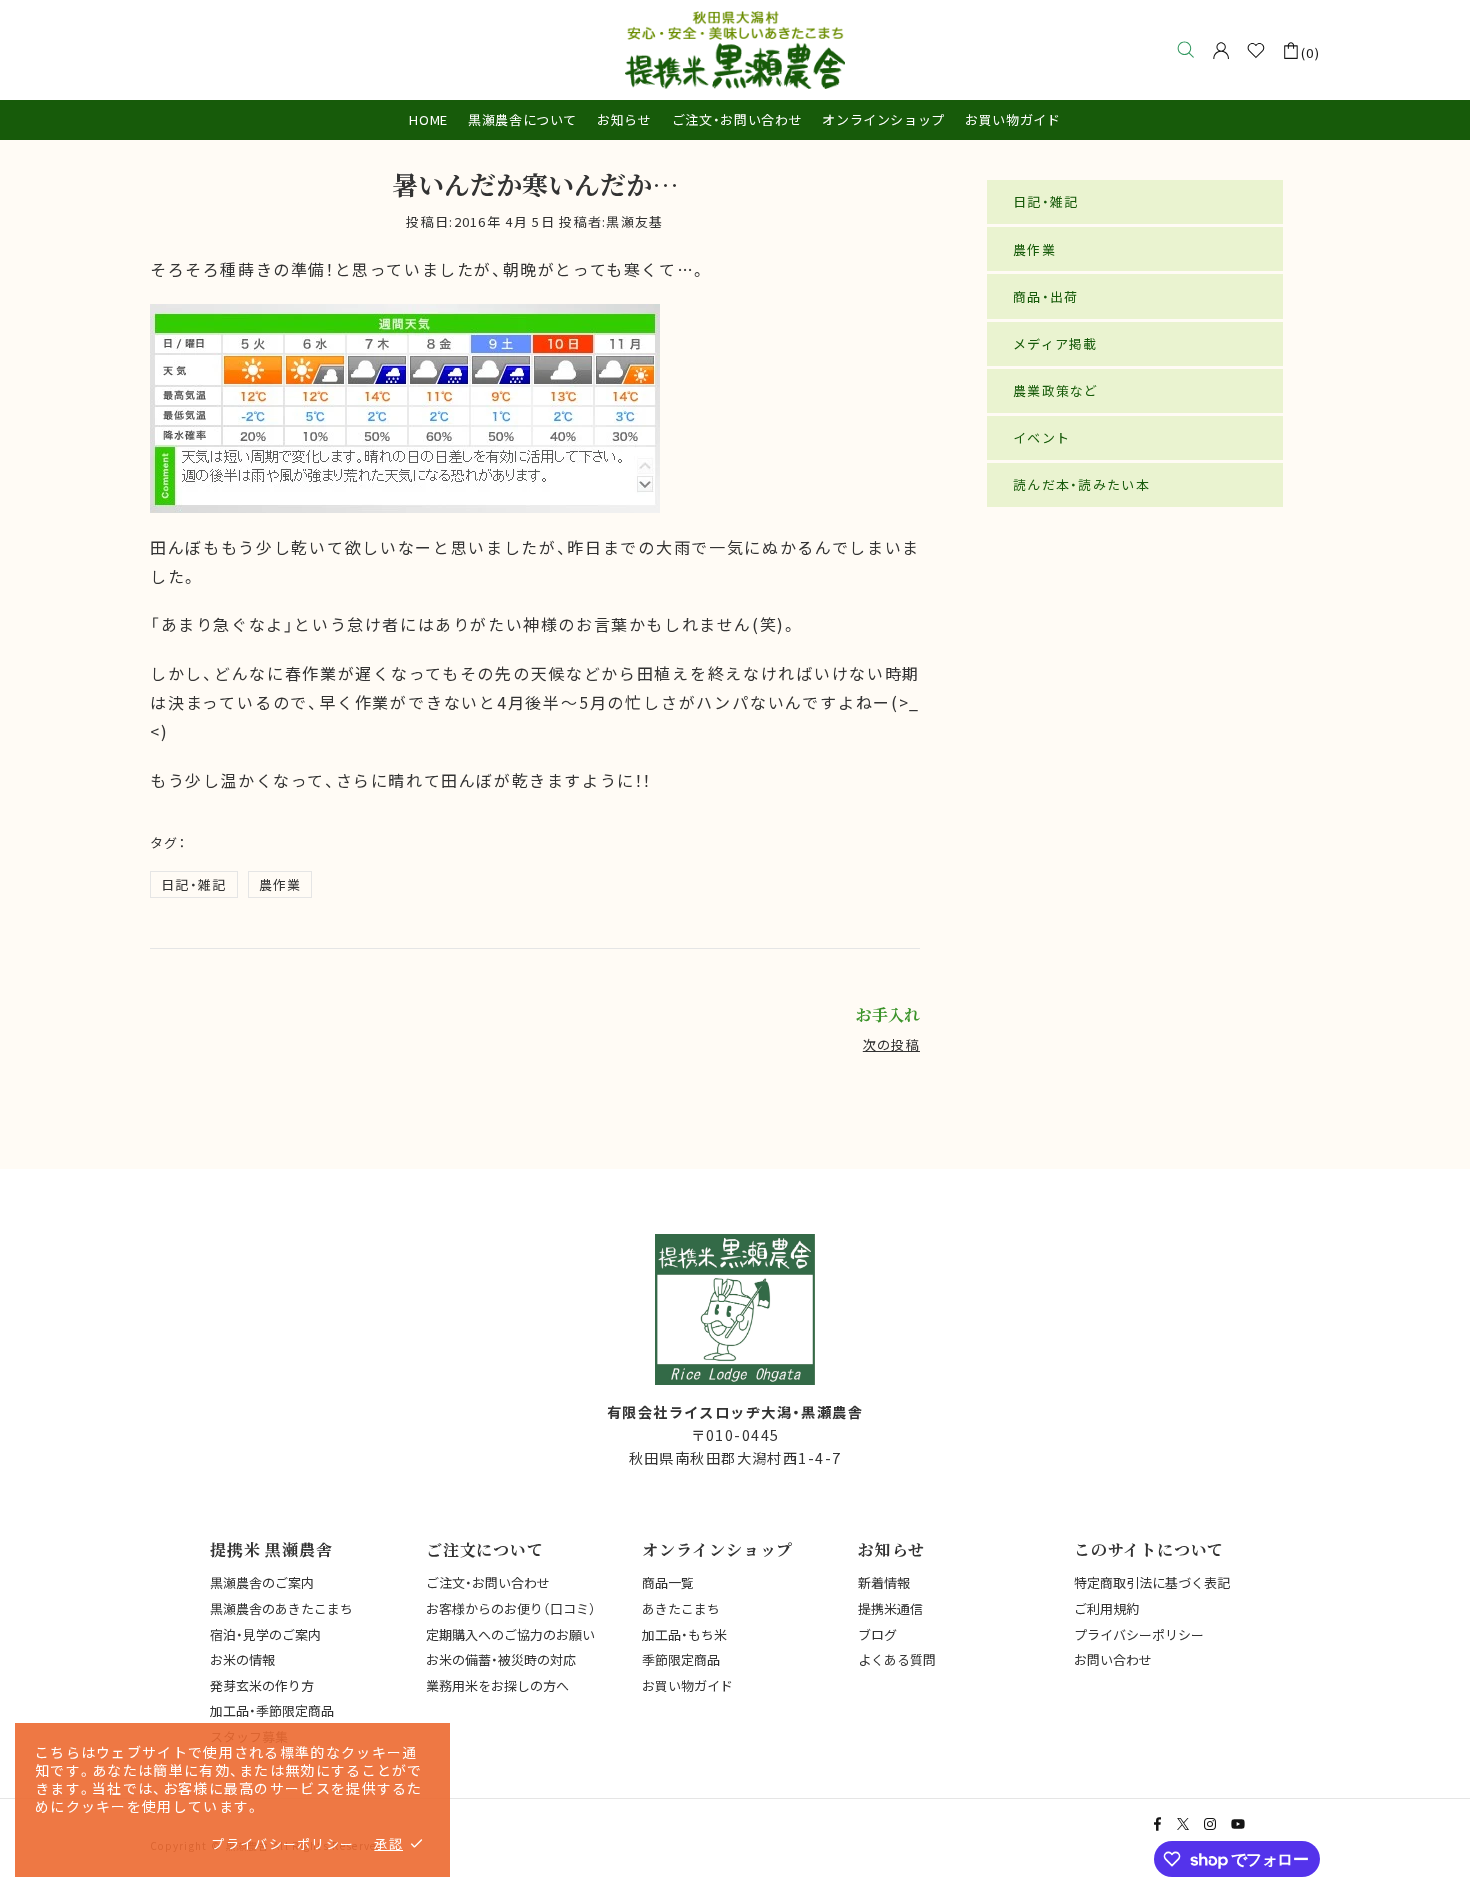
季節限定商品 (681, 1659)
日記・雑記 (194, 884)
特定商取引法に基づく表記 (1152, 1582)
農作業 (280, 884)
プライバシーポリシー (1139, 1634)
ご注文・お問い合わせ (488, 1582)
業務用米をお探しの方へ (497, 1685)
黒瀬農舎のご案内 (262, 1582)
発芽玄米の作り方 (262, 1685)
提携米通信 (890, 1608)
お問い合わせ (1113, 1659)
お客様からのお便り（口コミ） (511, 1608)
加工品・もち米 (684, 1634)
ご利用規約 (1106, 1608)
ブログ (877, 1634)
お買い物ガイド (687, 1685)
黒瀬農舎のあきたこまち (281, 1608)
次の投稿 (891, 1044)
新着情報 (884, 1582)
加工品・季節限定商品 (272, 1710)
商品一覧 (668, 1582)
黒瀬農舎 (735, 50)
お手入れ (888, 1015)
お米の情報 (242, 1659)
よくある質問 (897, 1659)
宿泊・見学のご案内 (265, 1634)
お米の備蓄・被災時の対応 (501, 1659)
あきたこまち (681, 1608)
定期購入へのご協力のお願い (510, 1634)
